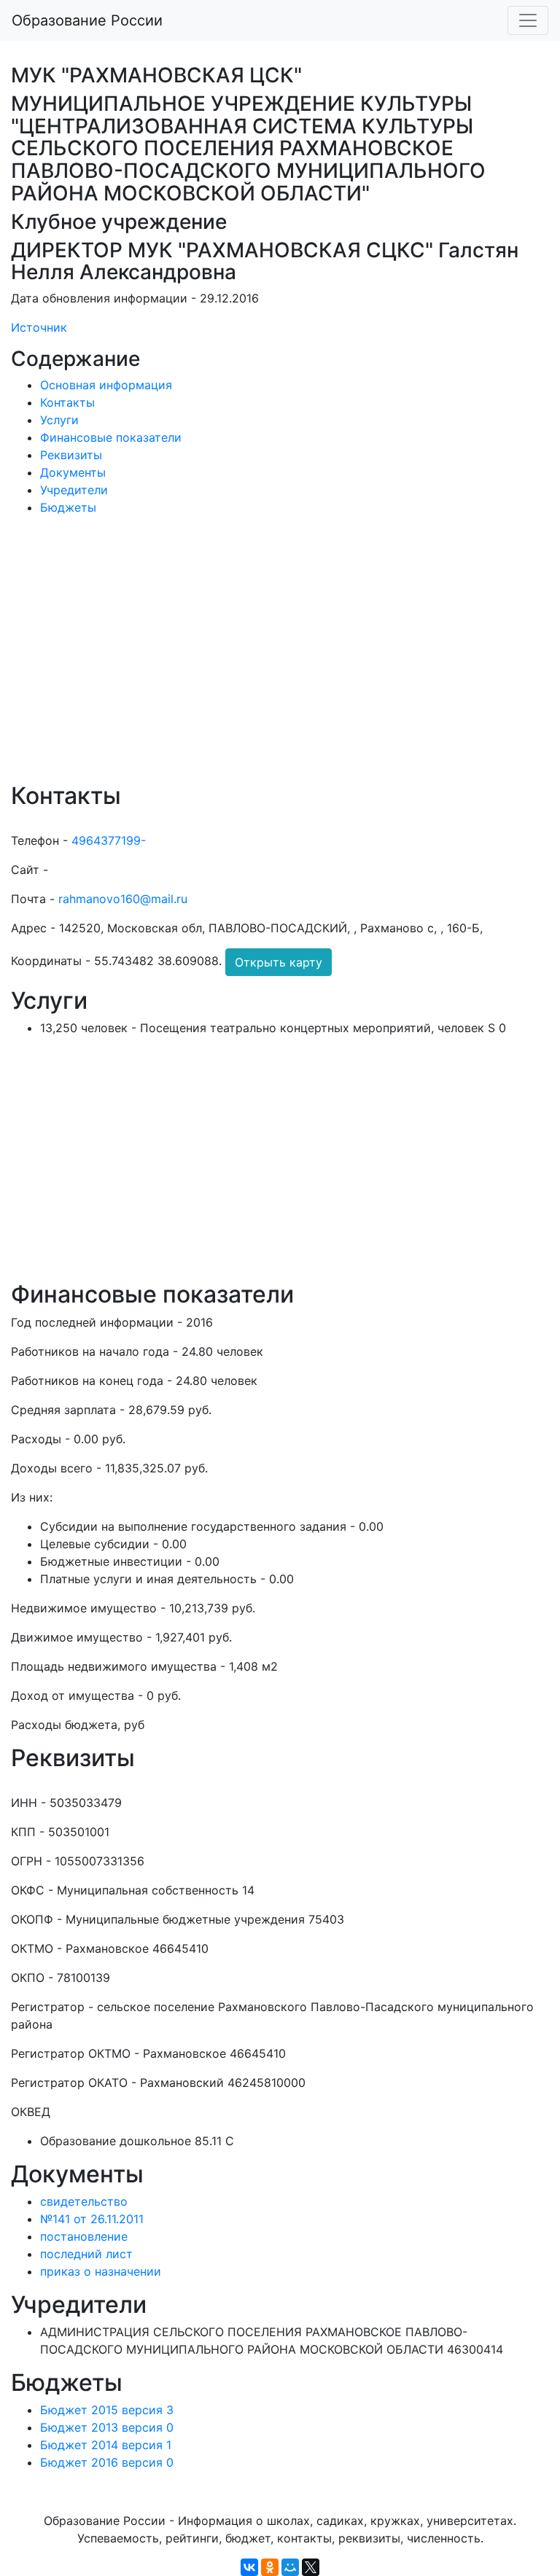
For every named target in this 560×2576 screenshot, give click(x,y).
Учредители (74, 490)
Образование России (87, 20)
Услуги (59, 420)
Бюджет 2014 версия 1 (106, 2445)
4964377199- (109, 840)
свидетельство (84, 2201)
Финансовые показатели (111, 437)
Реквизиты (71, 455)
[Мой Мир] (290, 2567)
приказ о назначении (101, 2271)
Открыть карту (279, 962)
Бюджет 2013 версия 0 (107, 2427)
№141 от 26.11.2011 (92, 2219)
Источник (39, 327)
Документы (73, 472)
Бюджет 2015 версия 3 (107, 2410)
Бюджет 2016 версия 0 (107, 2462)
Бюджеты (68, 507)
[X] (311, 2567)
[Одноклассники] (270, 2567)
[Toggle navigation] (528, 20)
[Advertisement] (280, 659)
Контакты (67, 402)
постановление (84, 2236)
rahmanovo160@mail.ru (123, 899)
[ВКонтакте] (249, 2567)
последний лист (86, 2254)
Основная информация (106, 385)
